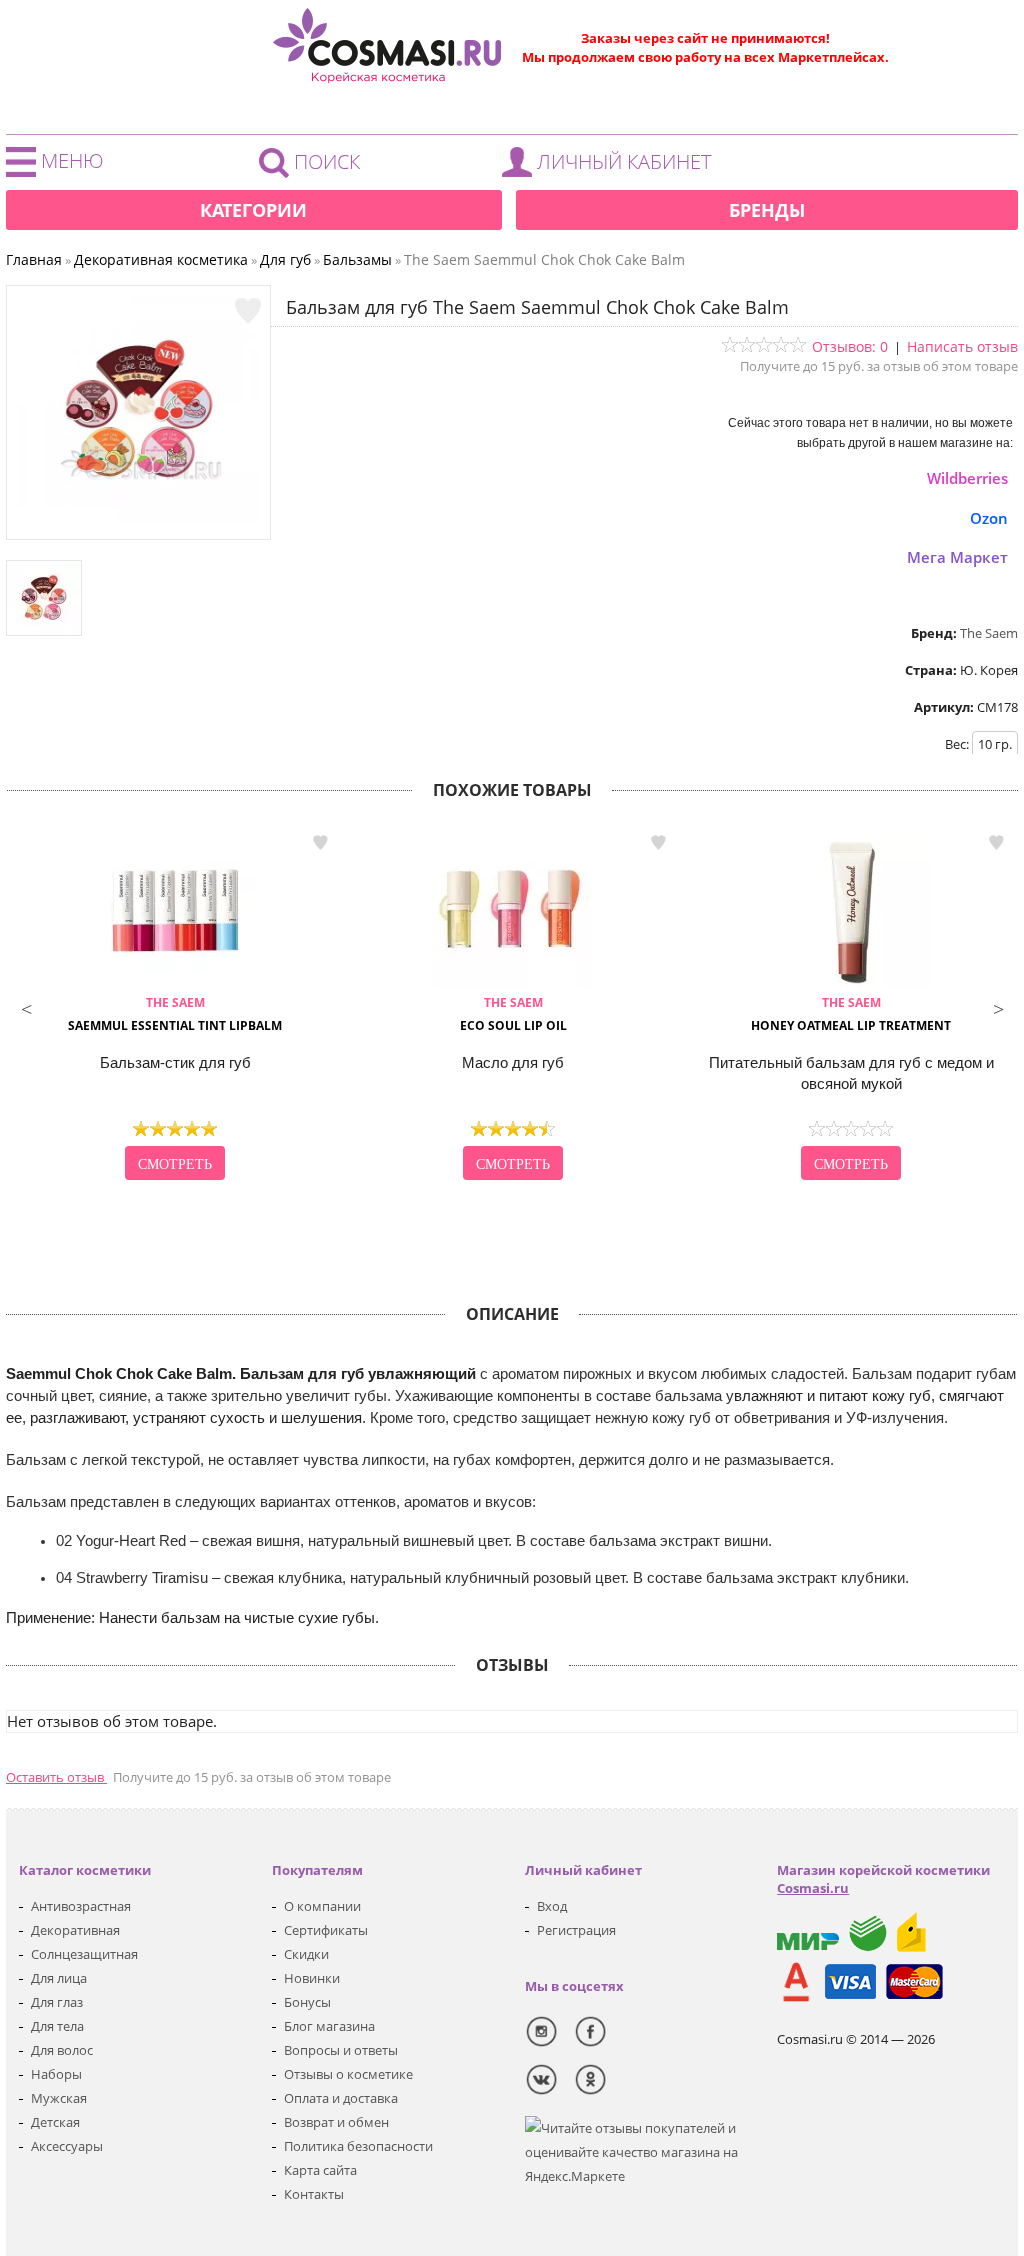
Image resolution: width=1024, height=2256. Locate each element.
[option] (175, 1007)
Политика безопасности (358, 2146)
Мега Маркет (957, 557)
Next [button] (998, 1007)
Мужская (59, 2098)
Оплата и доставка (341, 2098)
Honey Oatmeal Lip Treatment (851, 1014)
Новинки (312, 1978)
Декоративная (75, 1930)
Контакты (314, 2194)
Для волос (62, 2050)
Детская (55, 2122)
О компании (322, 1906)
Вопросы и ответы (341, 2050)
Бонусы (307, 2002)
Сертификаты (326, 1930)
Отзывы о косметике (348, 2074)
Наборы (56, 2074)
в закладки (320, 843)
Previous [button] (26, 1007)
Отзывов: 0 (850, 346)
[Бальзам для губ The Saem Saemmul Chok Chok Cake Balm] (139, 519)
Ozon (989, 518)
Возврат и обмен (336, 2122)
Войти (612, 167)
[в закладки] (248, 311)
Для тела (57, 2026)
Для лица (59, 1978)
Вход (552, 1906)
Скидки (306, 1954)
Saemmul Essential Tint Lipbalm (175, 1014)
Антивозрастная (81, 1906)
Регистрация (576, 1930)
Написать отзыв (962, 346)
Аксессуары (67, 2146)
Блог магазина (329, 2026)
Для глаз (57, 2002)
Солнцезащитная (84, 1954)
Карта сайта (320, 2170)
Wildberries (967, 478)
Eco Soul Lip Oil (513, 1014)
